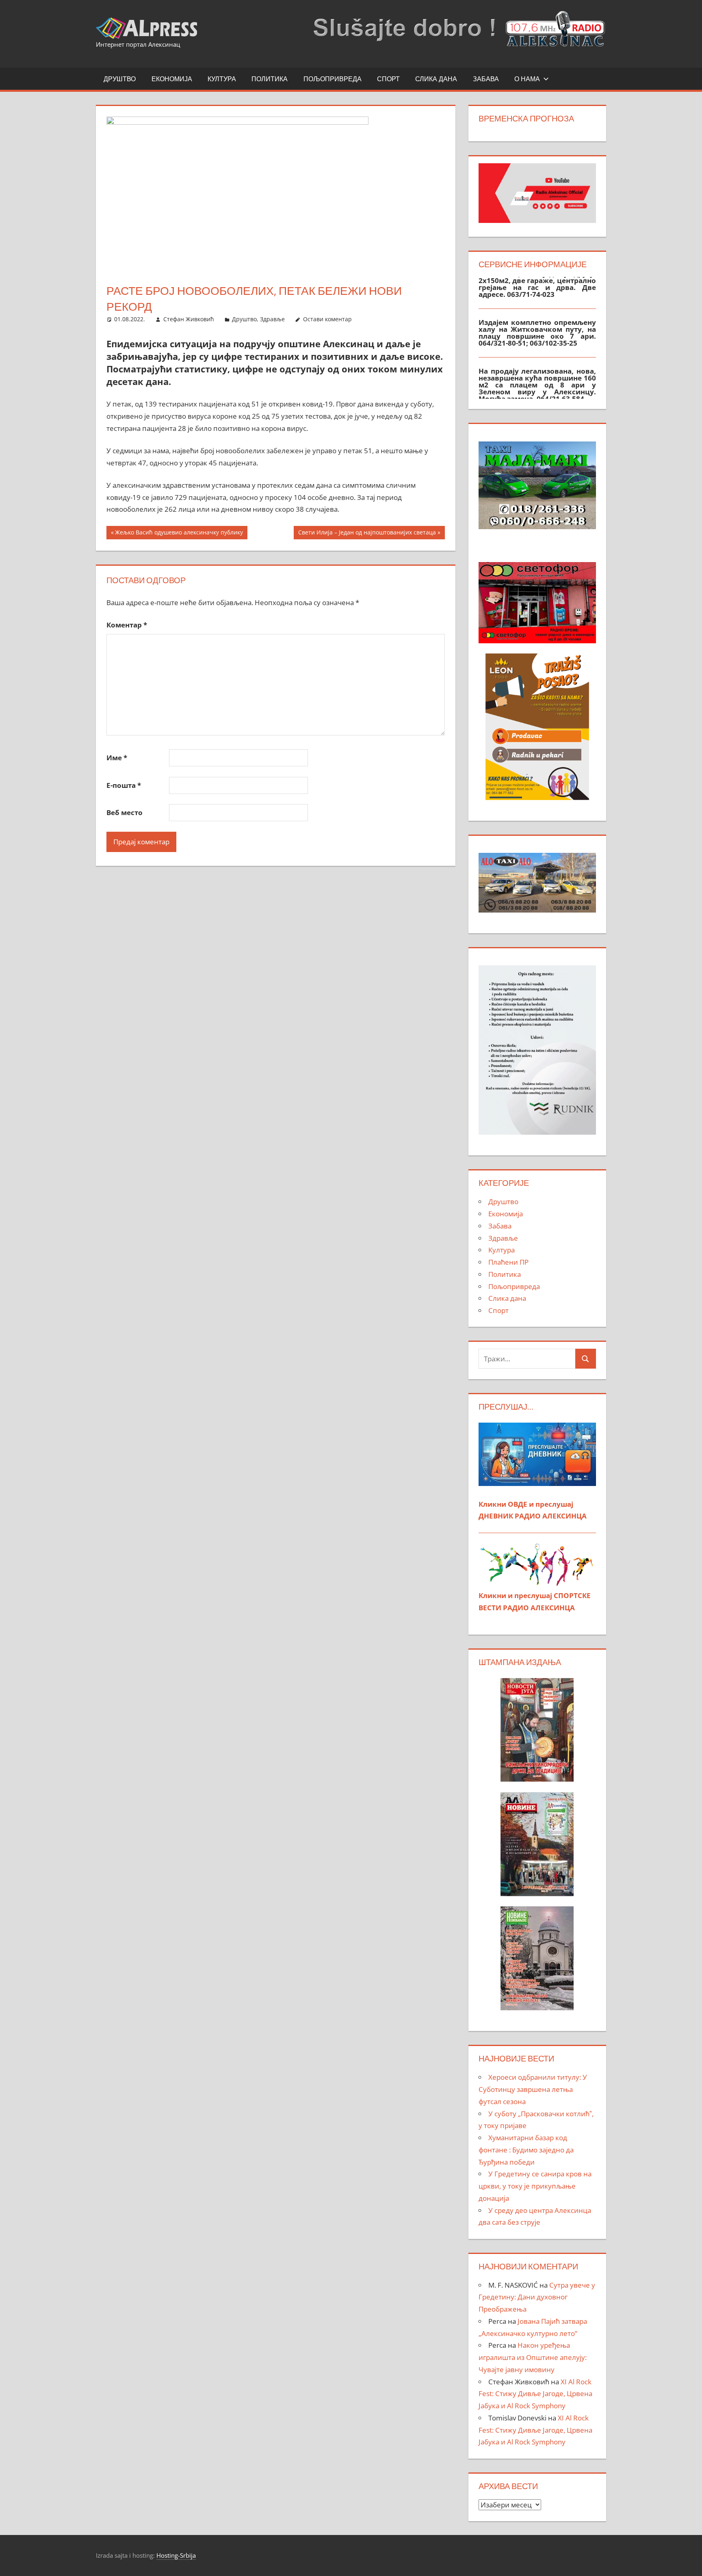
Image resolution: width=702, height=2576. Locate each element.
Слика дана (436, 79)
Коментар (127, 625)
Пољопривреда (333, 79)
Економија (172, 79)
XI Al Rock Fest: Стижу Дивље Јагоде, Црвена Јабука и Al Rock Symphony (535, 2394)
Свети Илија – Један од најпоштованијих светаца (367, 534)
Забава (486, 79)
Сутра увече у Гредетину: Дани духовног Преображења (537, 2297)
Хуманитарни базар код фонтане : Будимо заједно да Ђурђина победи (526, 2150)
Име (117, 758)
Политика (270, 79)
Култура (222, 79)
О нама (527, 79)
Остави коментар (327, 319)
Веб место (125, 812)
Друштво (120, 79)
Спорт (388, 79)
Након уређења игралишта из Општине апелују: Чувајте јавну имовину (533, 2357)
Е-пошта (124, 785)
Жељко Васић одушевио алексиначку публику (179, 534)
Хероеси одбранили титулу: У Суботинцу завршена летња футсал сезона (533, 2089)
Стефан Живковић (189, 319)
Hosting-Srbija (176, 2555)
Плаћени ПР (508, 1262)
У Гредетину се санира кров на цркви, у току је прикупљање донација (535, 2186)
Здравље (272, 319)
